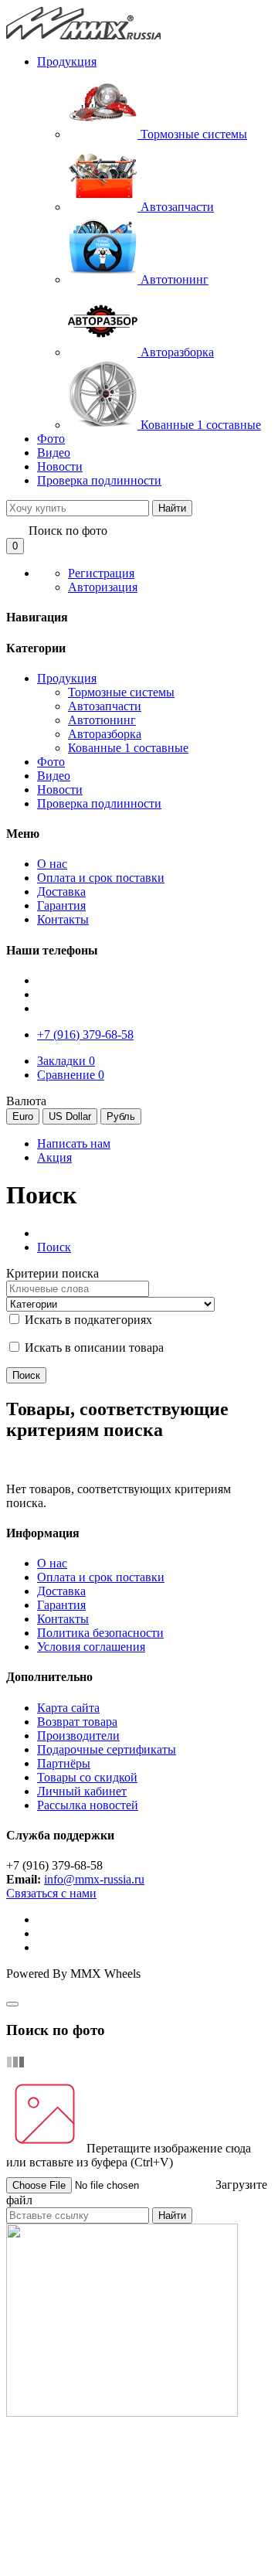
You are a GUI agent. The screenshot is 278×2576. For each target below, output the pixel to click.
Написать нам (74, 1143)
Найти (172, 508)
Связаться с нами (51, 1893)
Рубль (121, 1116)
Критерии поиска (53, 1273)
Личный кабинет (82, 1791)
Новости (60, 466)
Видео (54, 453)
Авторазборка (105, 734)
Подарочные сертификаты (107, 1749)
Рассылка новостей (88, 1805)
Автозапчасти (105, 706)
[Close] (12, 2004)
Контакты (63, 1619)
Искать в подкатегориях (87, 1320)
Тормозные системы (121, 692)
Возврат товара (77, 1722)
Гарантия (61, 1605)
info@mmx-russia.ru (94, 1879)
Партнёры (64, 1763)
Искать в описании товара (93, 1348)
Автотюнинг (102, 720)
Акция (54, 1157)
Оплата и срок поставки (101, 1577)
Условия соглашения (91, 1647)
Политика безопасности (100, 1633)
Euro (23, 1116)
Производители (78, 1735)
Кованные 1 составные (128, 748)
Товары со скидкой (87, 1777)
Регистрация (101, 573)
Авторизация (103, 587)
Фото (51, 439)
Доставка (61, 1591)
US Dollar (70, 1116)
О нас (52, 1563)
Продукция (67, 61)
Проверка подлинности (99, 480)
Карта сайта (68, 1708)
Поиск (54, 1247)
